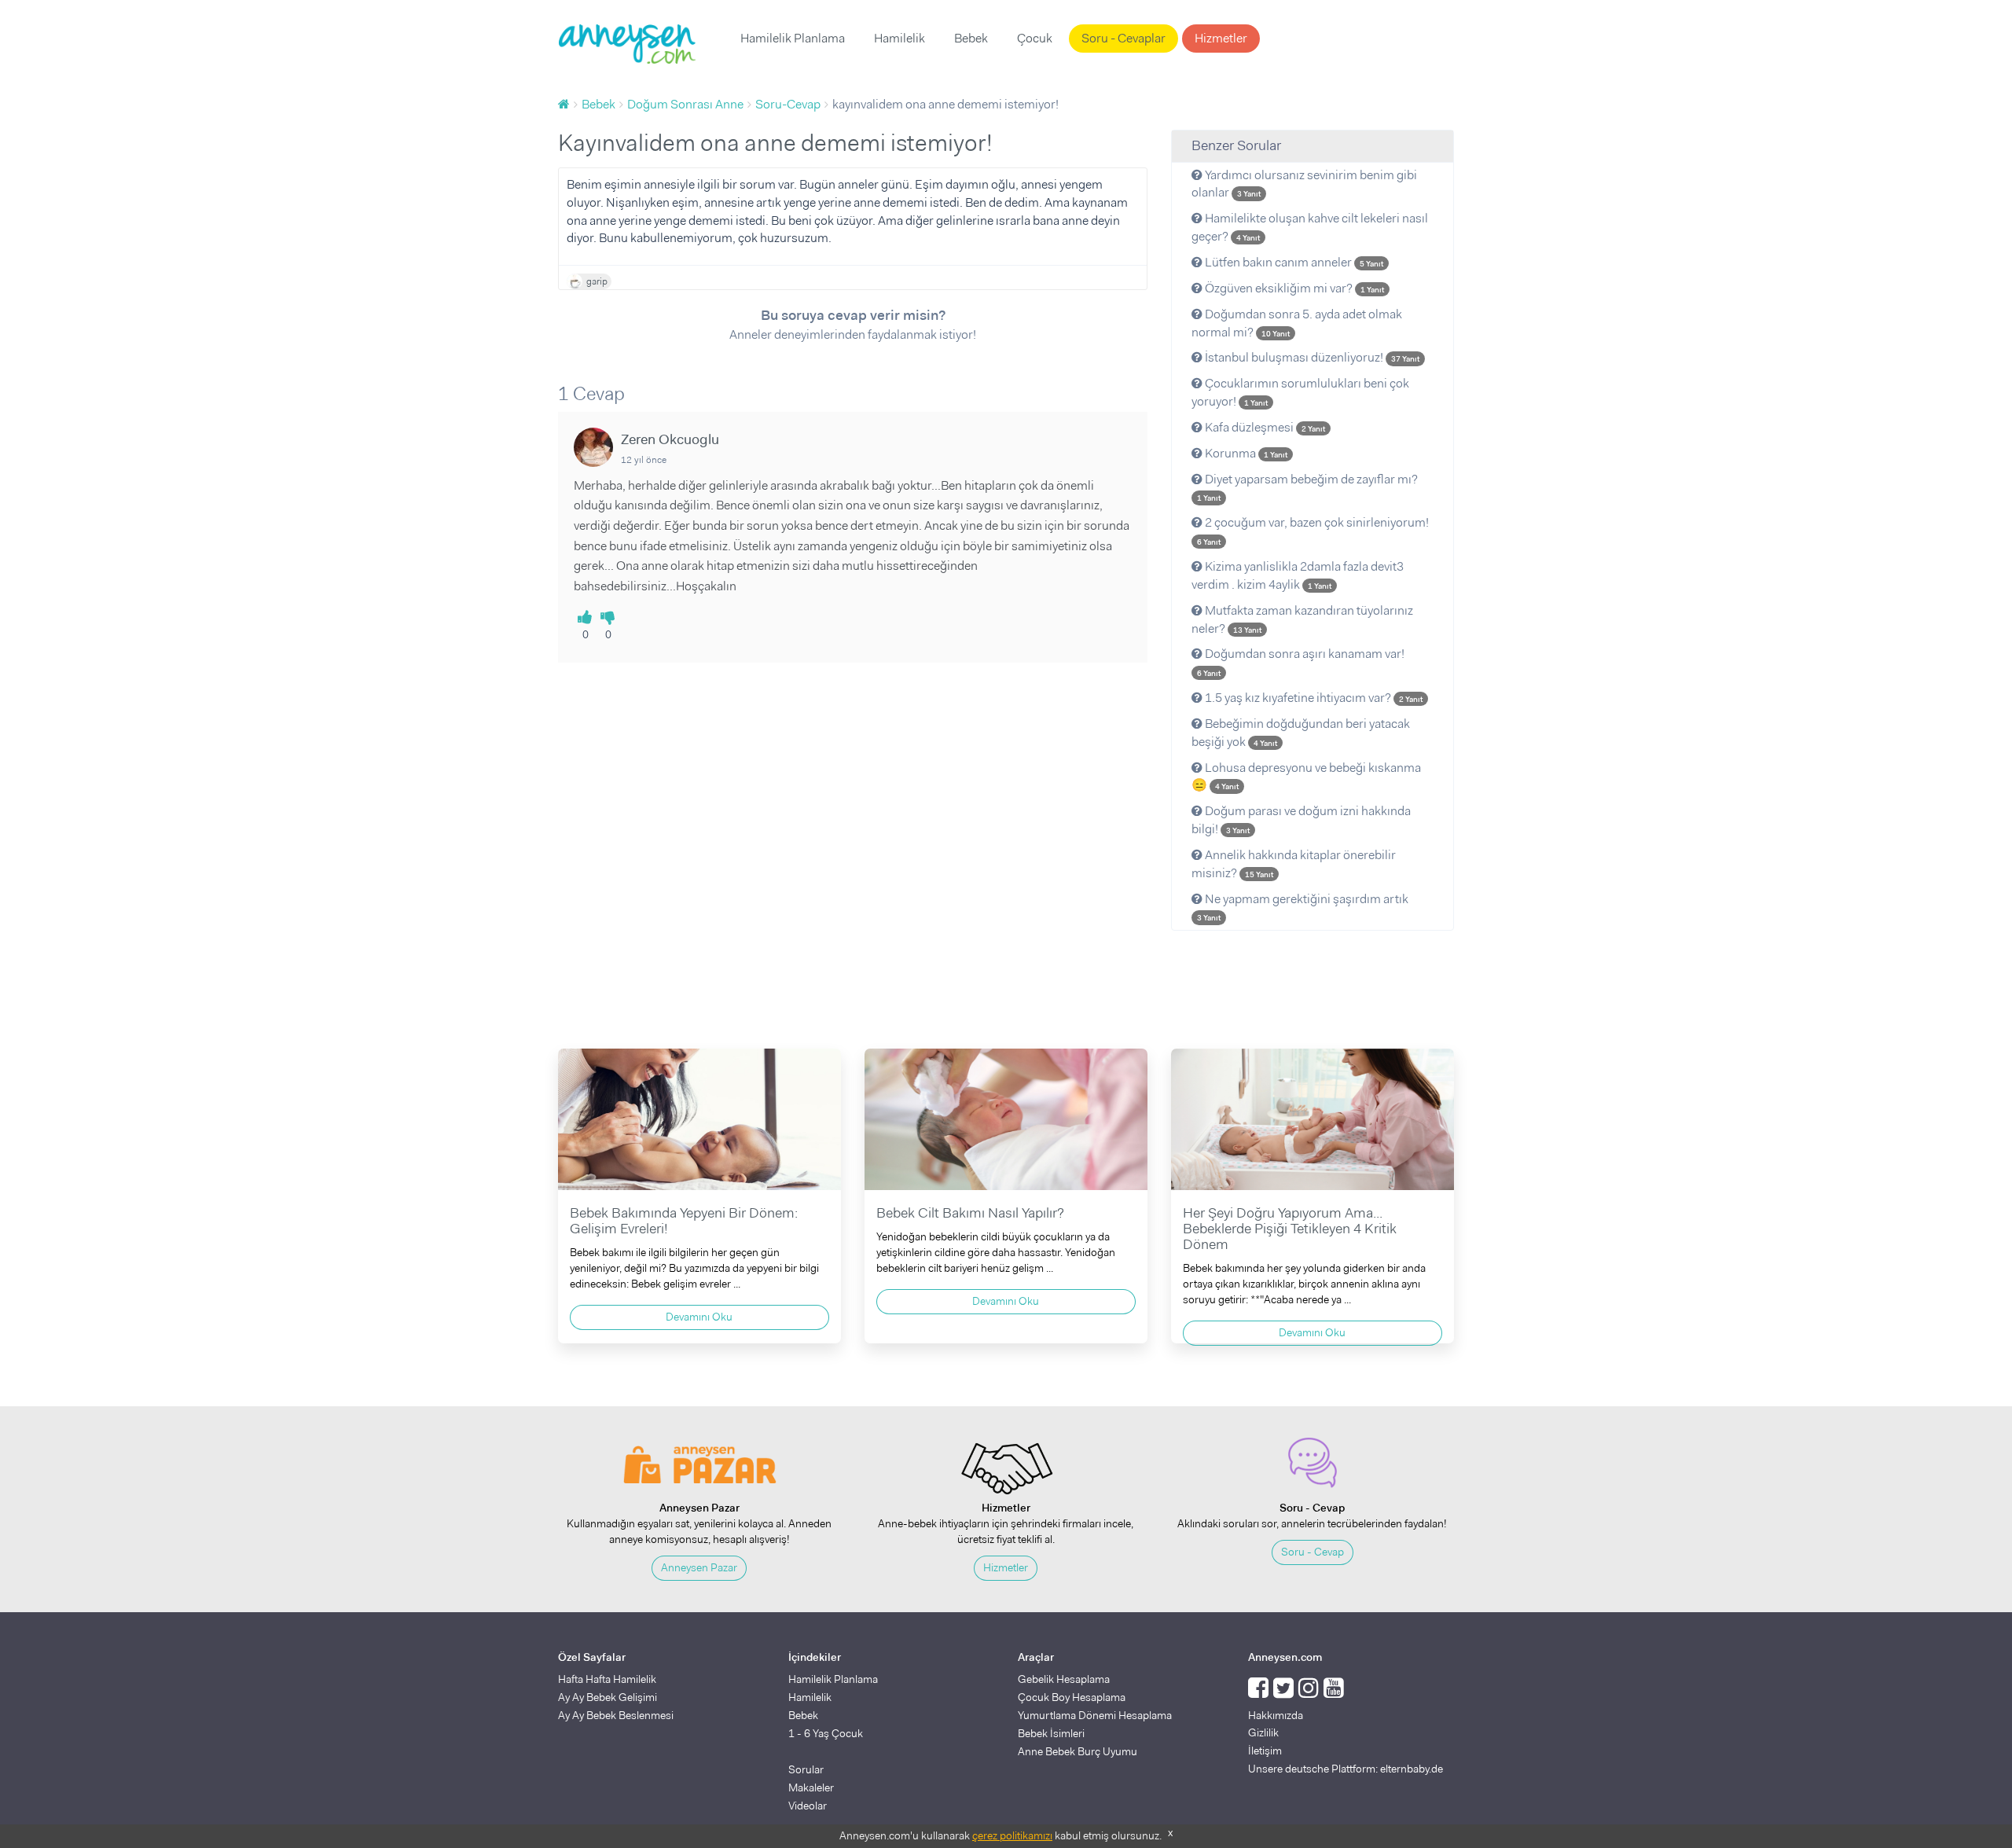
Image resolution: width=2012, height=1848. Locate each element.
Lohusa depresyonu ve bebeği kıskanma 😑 (1306, 777)
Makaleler (811, 1787)
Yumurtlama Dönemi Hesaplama (1095, 1715)
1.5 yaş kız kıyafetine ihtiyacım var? (1313, 698)
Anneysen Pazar (699, 1567)
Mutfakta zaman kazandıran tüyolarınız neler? (1302, 619)
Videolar (808, 1806)
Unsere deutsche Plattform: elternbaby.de (1346, 1769)
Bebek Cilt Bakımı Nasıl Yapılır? (970, 1213)
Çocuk (1035, 38)
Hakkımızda (1276, 1715)
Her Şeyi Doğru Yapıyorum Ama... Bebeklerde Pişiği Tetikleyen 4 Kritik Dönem (1290, 1229)
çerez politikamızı (1012, 1835)
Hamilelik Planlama (793, 38)
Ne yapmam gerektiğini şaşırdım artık (1303, 907)
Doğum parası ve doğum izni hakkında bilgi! (1301, 820)
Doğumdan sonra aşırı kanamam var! (1301, 662)
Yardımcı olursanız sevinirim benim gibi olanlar (1304, 184)
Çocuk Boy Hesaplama (1072, 1697)
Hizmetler (1221, 38)
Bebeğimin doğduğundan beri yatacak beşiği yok (1301, 733)
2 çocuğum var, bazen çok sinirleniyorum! (1313, 531)
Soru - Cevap (1313, 1552)
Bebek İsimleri (1051, 1733)
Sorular (806, 1769)
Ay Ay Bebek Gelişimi (608, 1697)
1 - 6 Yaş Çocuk (826, 1733)
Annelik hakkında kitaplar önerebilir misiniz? (1294, 864)
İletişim (1265, 1751)
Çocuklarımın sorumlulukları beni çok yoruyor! (1300, 392)
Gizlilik (1263, 1732)
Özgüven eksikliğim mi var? (1293, 288)
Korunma (1245, 453)
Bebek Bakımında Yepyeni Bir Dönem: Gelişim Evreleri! (684, 1221)
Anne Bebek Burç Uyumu (1078, 1751)
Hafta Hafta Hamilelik (607, 1679)
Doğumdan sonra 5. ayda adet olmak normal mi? (1297, 323)
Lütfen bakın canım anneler (1293, 262)
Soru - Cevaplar (1123, 38)
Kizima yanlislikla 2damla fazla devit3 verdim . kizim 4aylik (1298, 575)
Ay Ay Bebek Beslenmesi (616, 1715)
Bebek (971, 38)
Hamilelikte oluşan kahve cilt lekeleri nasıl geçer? (1310, 227)
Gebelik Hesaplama (1064, 1679)
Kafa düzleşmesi (1264, 427)
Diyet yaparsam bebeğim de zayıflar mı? (1307, 487)
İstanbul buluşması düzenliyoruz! (1311, 357)
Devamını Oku (699, 1317)
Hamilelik (900, 38)
